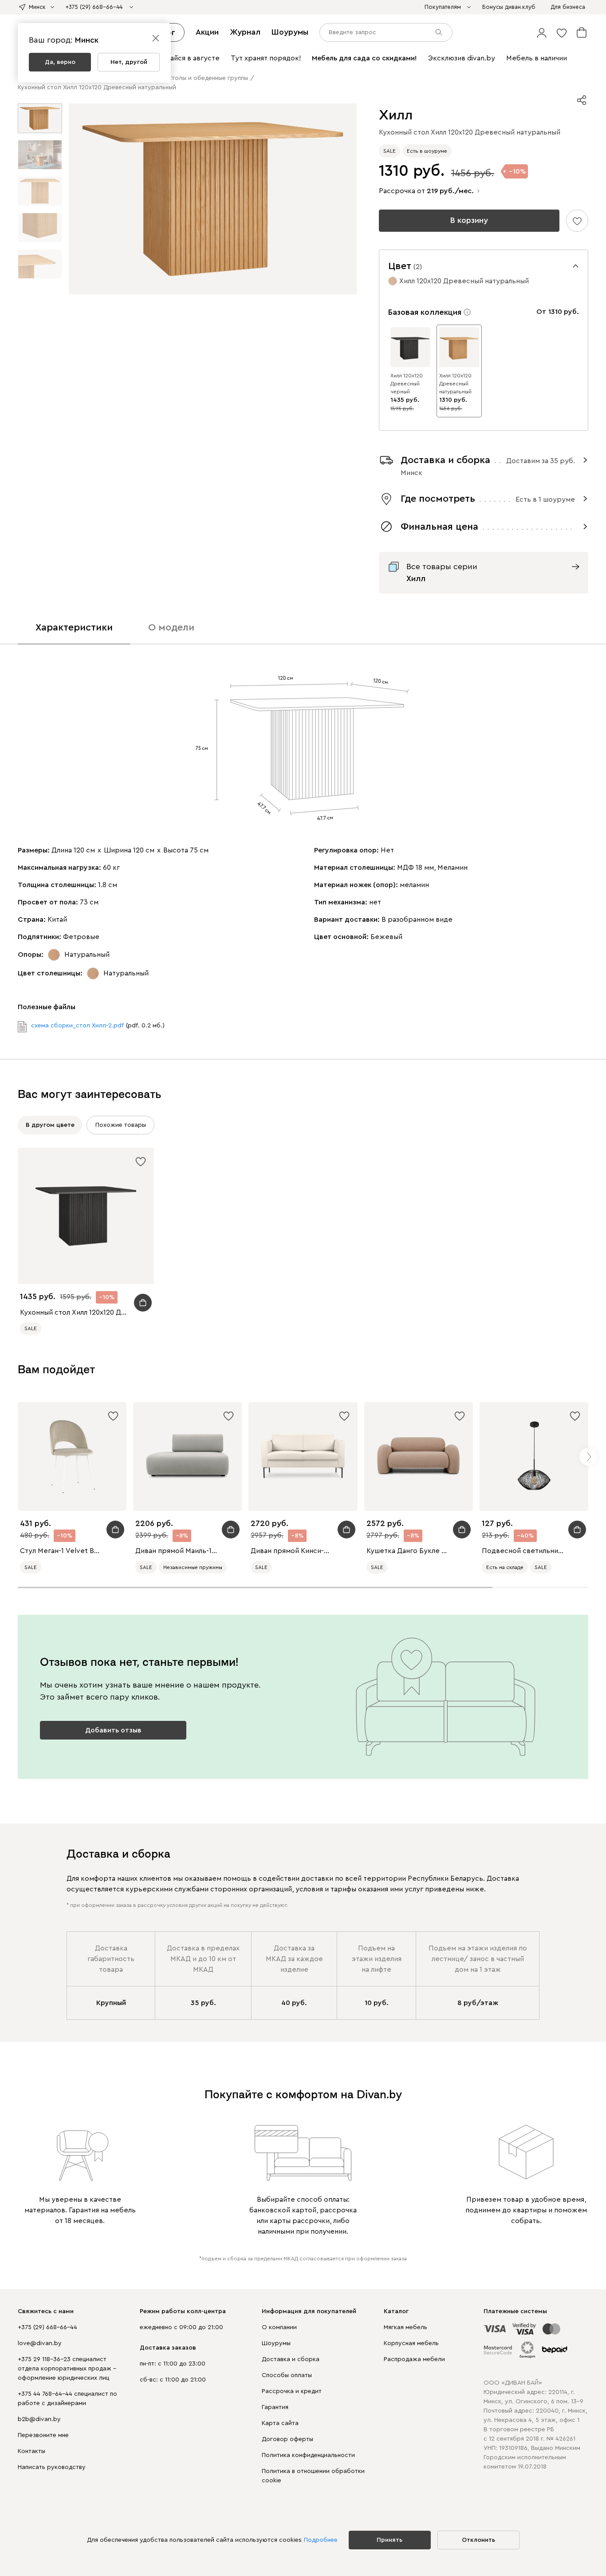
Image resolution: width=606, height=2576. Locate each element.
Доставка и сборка (291, 2359)
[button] (542, 32)
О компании (279, 2327)
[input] (386, 32)
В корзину (469, 220)
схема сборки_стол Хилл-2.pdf (77, 1026)
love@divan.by (40, 2343)
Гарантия (275, 2407)
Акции (207, 32)
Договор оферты (287, 2439)
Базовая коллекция (425, 312)
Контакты (31, 2451)
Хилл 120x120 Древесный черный (407, 384)
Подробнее (321, 2540)
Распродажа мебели (414, 2359)
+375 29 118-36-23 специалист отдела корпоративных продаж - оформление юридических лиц (67, 2369)
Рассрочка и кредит (292, 2391)
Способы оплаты (287, 2375)
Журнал (245, 32)
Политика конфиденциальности (308, 2455)
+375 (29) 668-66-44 (47, 2327)
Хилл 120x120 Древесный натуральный (455, 384)
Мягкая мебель (405, 2327)
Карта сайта (280, 2423)
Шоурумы (290, 32)
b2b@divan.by (39, 2419)
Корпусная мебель (411, 2343)
